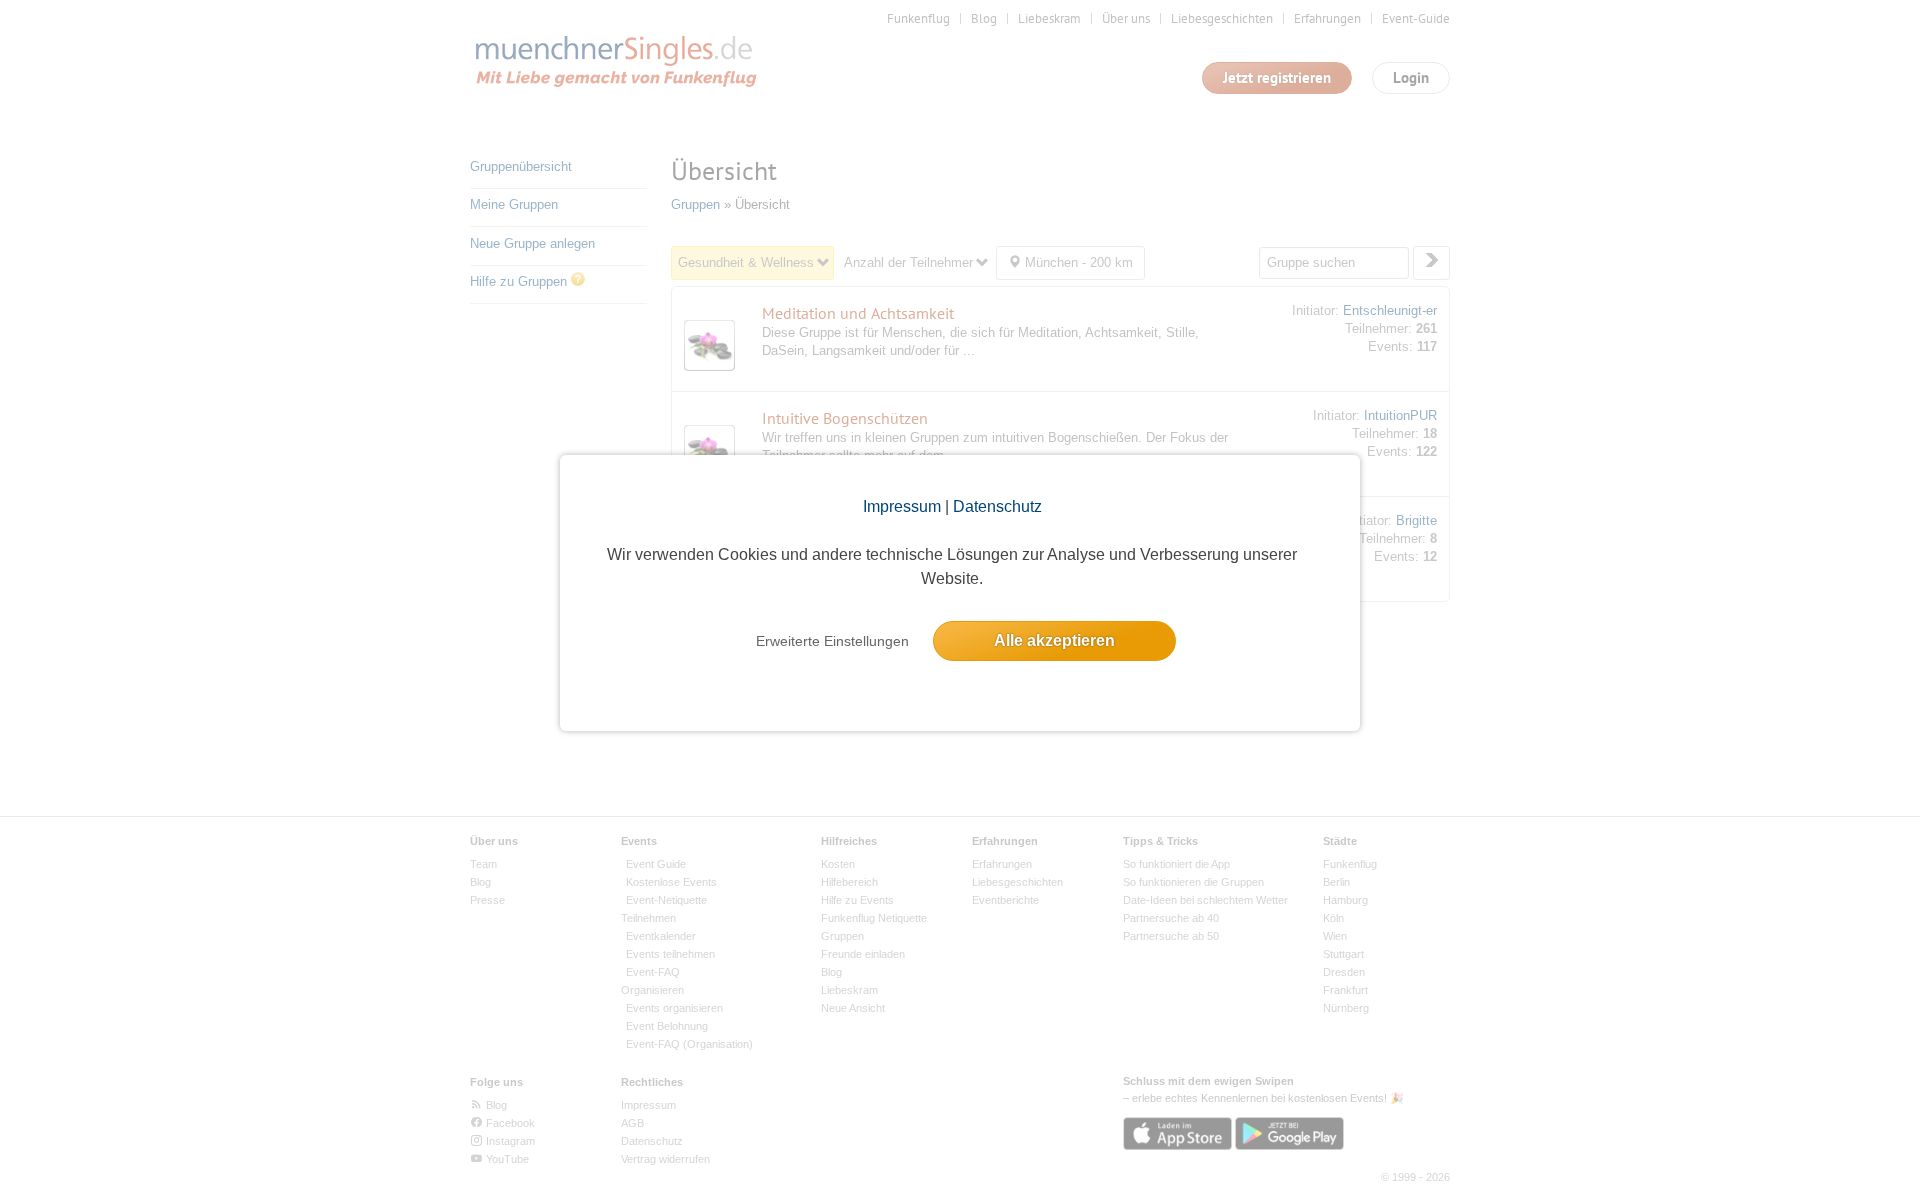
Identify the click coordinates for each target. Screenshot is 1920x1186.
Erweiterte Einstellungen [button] (832, 641)
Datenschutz (997, 506)
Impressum (902, 506)
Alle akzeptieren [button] (1054, 640)
